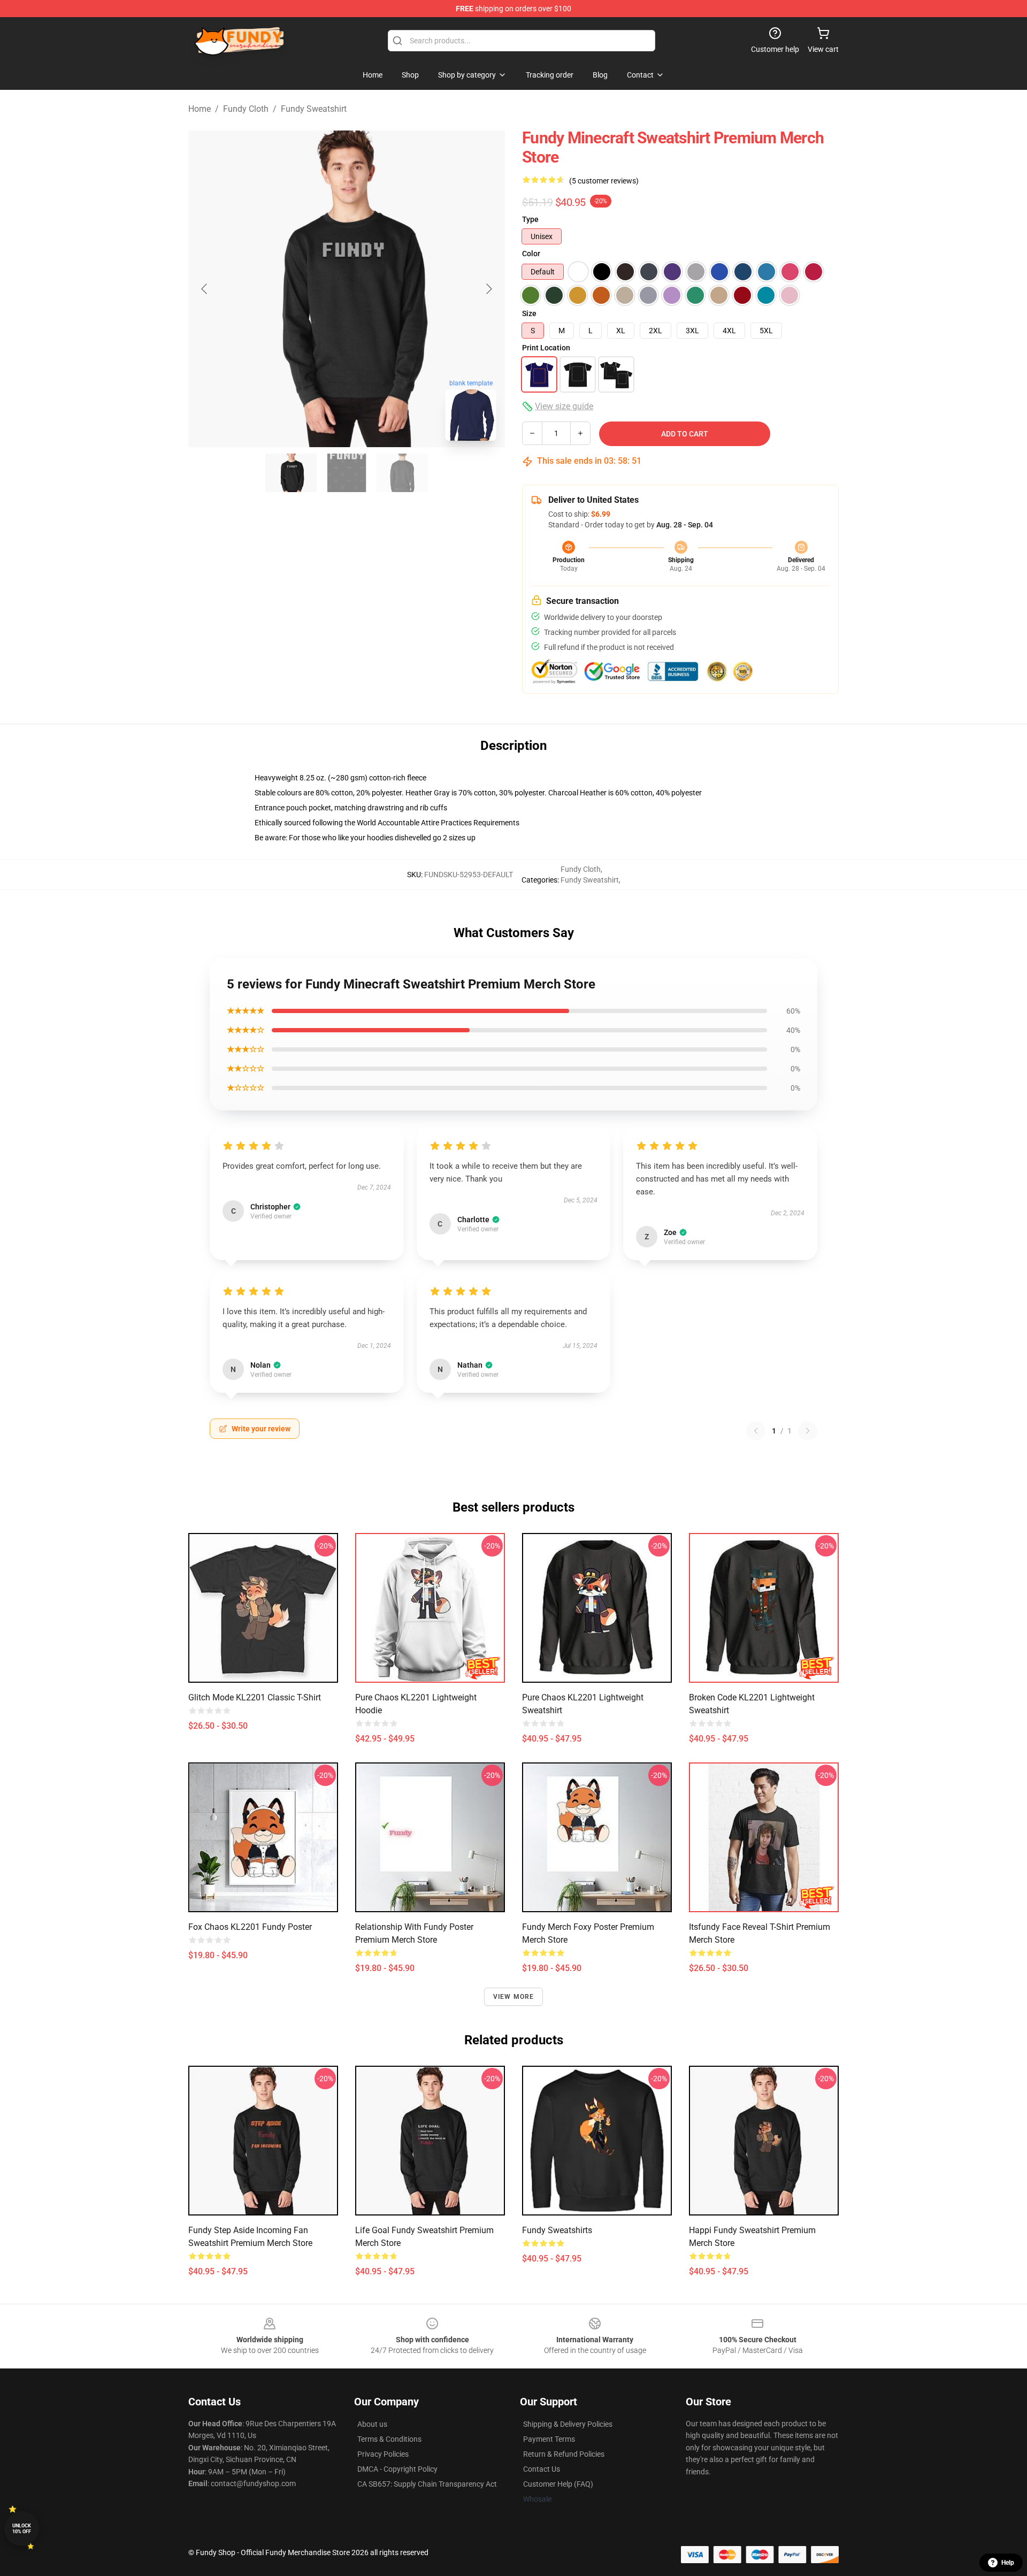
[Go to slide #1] (291, 473)
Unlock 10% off (22, 2529)
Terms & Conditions (389, 2439)
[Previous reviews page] (756, 1431)
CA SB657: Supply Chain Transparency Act (427, 2484)
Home (200, 109)
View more (514, 1997)
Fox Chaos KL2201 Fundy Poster (250, 1927)
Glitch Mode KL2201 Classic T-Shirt (255, 1697)
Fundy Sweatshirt (314, 109)
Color (531, 254)
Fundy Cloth (246, 109)
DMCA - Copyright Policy (397, 2469)
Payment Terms (549, 2439)
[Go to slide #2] (347, 473)
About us (372, 2424)
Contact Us (542, 2469)
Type (530, 219)
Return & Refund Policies (564, 2454)
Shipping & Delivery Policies (568, 2424)
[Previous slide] (205, 289)
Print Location (546, 348)
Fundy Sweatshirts (557, 2230)
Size (529, 313)
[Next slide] (488, 289)
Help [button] (1008, 2563)
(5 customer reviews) (604, 181)
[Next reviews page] (808, 1431)
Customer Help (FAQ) (558, 2484)
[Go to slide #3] (402, 473)
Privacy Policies (383, 2454)
